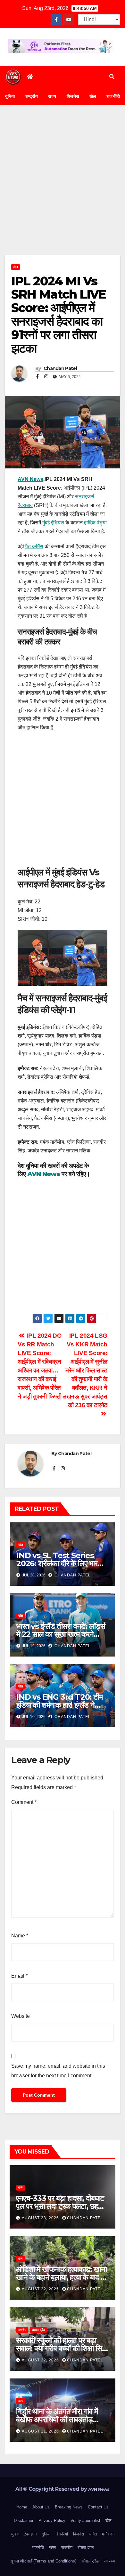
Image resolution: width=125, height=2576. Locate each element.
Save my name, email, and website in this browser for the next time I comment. (58, 2071)
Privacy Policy (52, 2521)
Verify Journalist (85, 2521)
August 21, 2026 (41, 2431)
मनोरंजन (108, 2534)
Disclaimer (24, 2521)
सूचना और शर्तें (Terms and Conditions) (43, 2561)
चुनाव (15, 2534)
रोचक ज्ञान (86, 2548)
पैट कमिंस (34, 546)
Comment (24, 1802)
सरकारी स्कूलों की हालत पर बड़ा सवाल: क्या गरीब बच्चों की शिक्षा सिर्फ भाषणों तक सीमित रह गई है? (62, 2348)
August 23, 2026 (41, 2218)
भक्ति (93, 2534)
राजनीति (38, 2548)
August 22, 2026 (41, 2289)
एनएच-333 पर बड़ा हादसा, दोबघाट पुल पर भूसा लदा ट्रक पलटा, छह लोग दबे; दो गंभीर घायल (60, 2206)
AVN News (30, 479)
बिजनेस (73, 96)
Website (21, 2016)
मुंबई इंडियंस (53, 523)
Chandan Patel (60, 368)
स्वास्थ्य (109, 2561)
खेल (93, 96)
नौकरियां (62, 2534)
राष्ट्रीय (32, 96)
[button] (112, 77)
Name (20, 1936)
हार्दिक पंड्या (95, 523)
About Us (41, 2507)
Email (19, 1976)
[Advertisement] (63, 190)
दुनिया (10, 96)
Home (22, 2507)
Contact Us (98, 2507)
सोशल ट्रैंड (38, 2330)
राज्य (52, 96)
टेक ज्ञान (30, 2534)
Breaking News (69, 2507)
